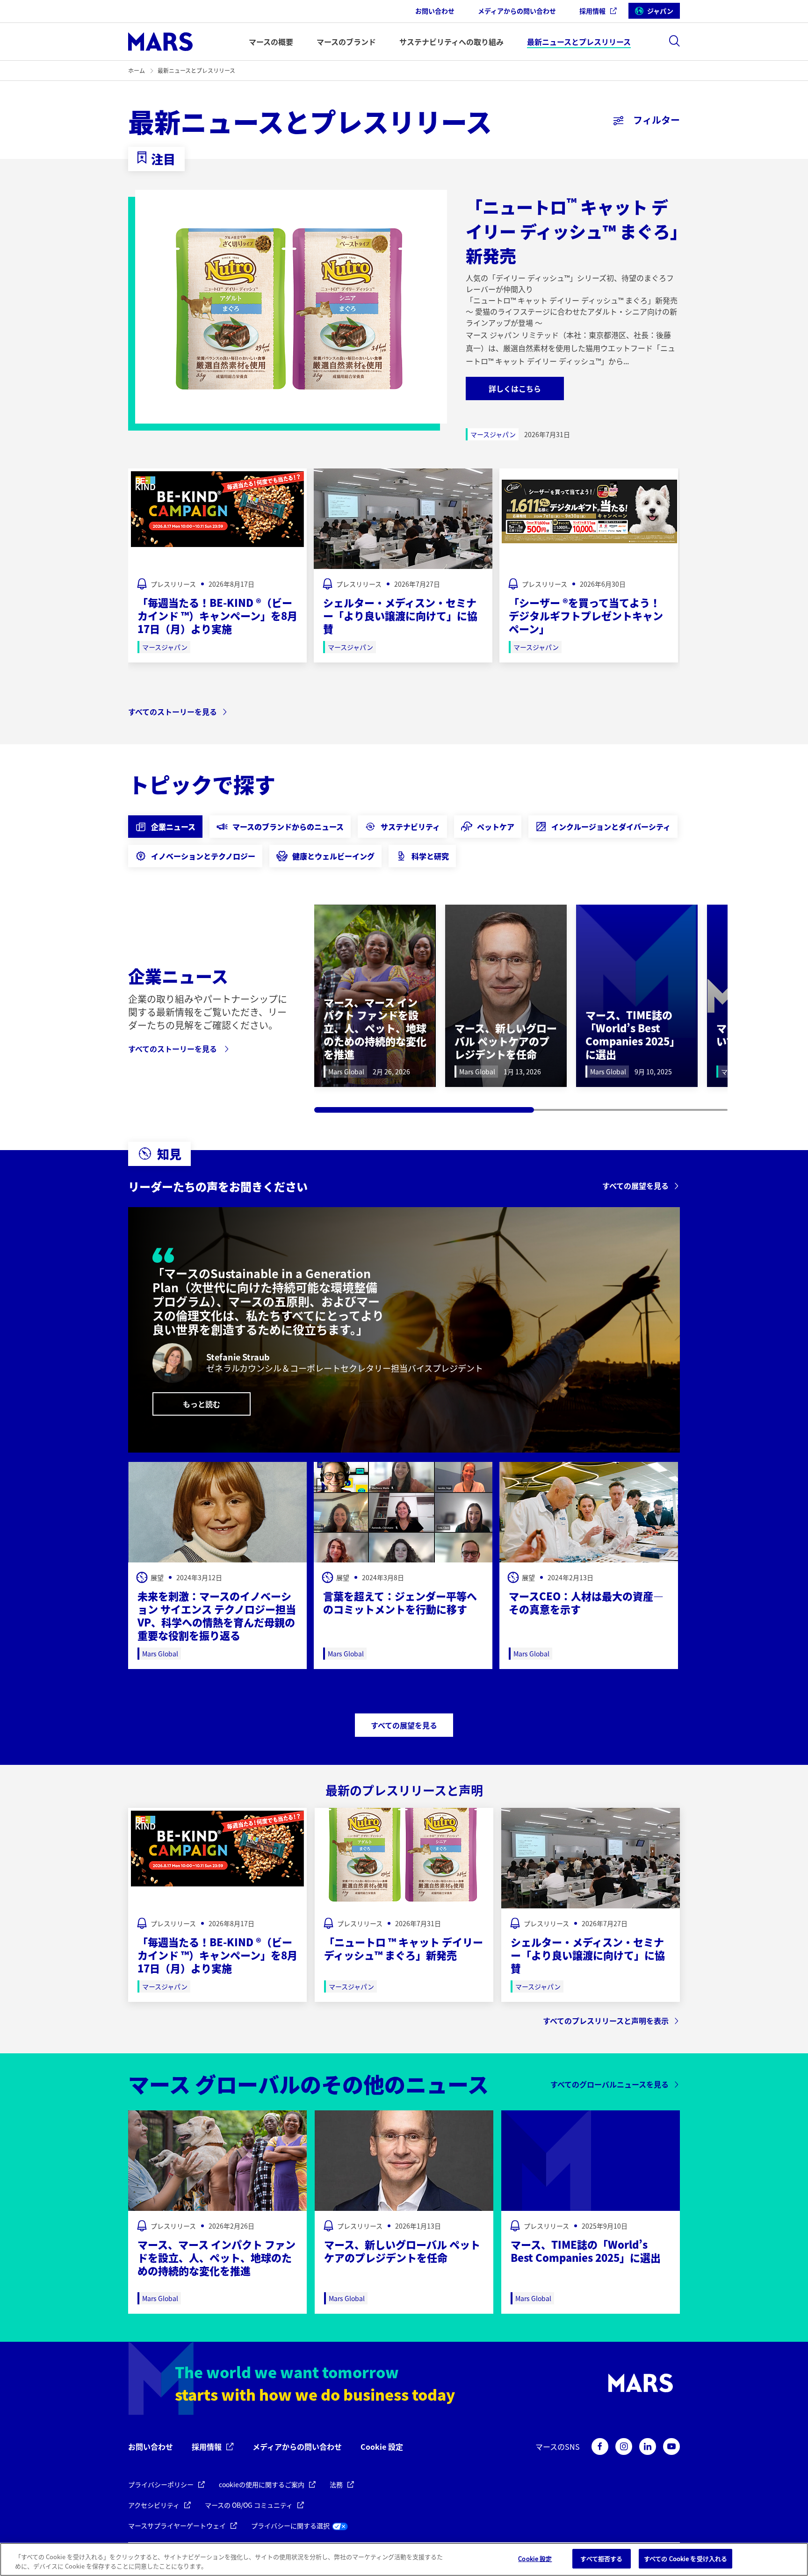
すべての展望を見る (635, 1186)
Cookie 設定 (382, 2447)
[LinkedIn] (648, 2446)
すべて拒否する (601, 2558)
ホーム (137, 70)
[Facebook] (600, 2446)
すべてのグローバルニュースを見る (610, 2084)
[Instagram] (624, 2446)
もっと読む (202, 1404)
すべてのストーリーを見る (173, 712)
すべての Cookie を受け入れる (685, 2558)
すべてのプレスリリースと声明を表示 (606, 2021)
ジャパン (660, 11)
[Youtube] (671, 2446)
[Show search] (674, 41)
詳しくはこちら (515, 389)
